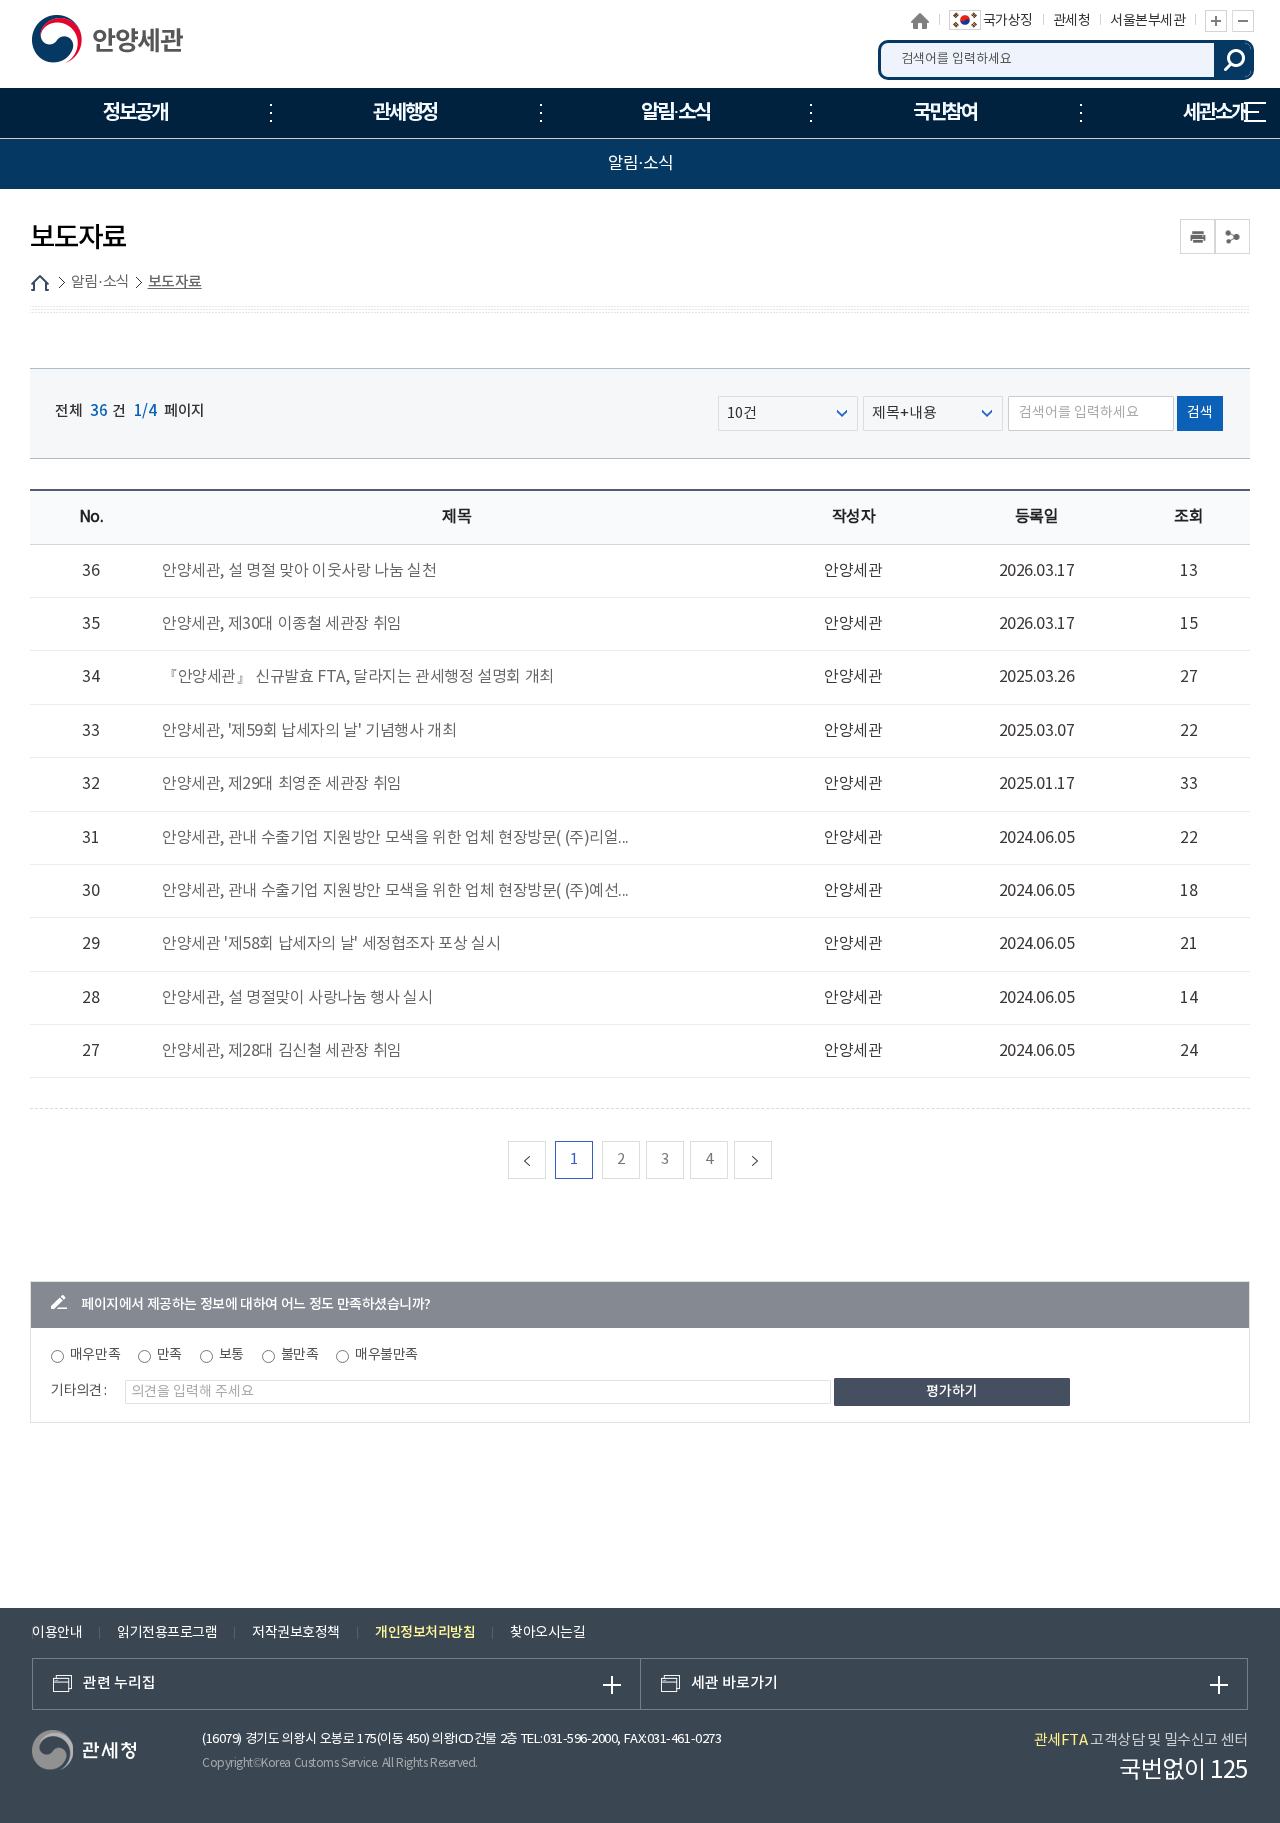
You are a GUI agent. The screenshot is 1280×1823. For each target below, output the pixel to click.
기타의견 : (79, 1391)
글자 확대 (1216, 21)
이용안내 (57, 1633)
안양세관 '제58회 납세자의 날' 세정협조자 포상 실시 (331, 944)
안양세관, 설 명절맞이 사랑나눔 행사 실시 (297, 998)
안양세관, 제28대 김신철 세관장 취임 (282, 1051)
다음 (771, 1159)
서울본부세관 (1147, 21)
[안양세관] (134, 44)
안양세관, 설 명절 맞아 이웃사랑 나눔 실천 (299, 571)
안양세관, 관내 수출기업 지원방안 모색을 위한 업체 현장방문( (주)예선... (395, 891)
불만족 (300, 1355)
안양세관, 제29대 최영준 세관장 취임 (282, 784)
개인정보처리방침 (425, 1632)
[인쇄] (1197, 236)
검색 (1234, 60)
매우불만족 (386, 1355)
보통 (231, 1355)
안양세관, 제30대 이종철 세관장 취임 (282, 624)
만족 (169, 1355)
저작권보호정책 (296, 1633)
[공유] (1232, 236)
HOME (40, 283)
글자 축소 (1243, 21)
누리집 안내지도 (1255, 113)
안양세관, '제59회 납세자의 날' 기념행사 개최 (309, 731)
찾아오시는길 (547, 1633)
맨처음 (545, 1159)
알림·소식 (100, 282)
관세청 (1072, 21)
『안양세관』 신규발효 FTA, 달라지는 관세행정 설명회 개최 (358, 677)
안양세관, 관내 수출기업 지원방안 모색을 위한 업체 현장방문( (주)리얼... (395, 838)
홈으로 (920, 21)
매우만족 (95, 1355)
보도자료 (175, 282)
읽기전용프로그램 (167, 1633)
